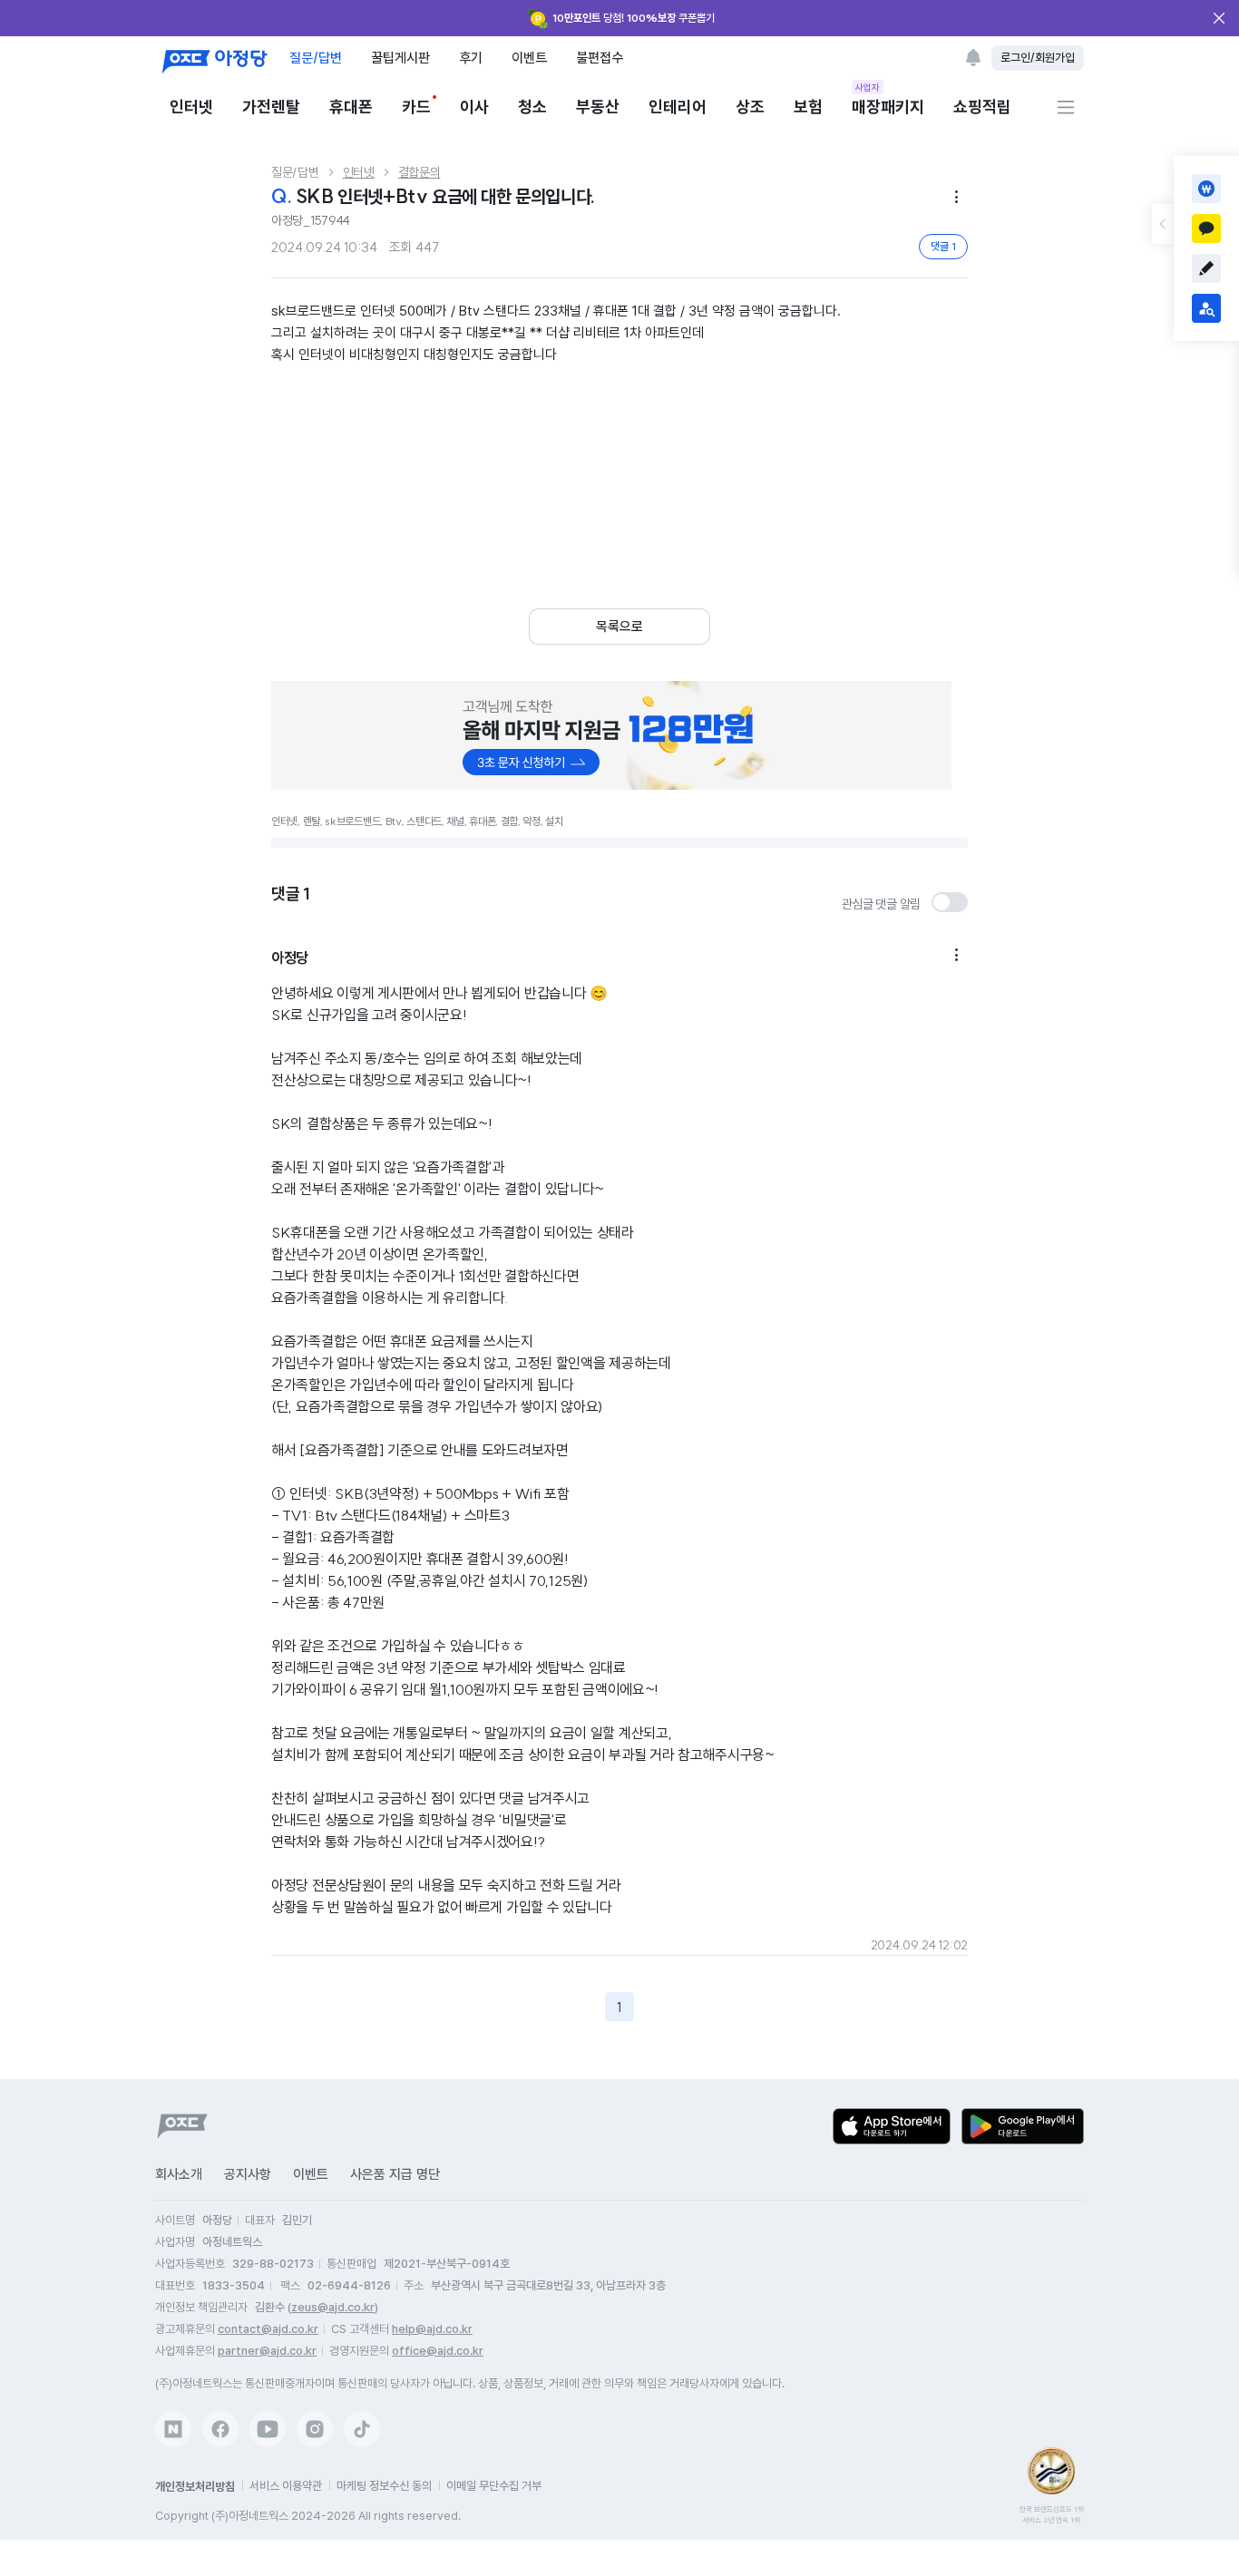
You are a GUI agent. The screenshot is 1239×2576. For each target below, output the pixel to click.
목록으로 (619, 627)
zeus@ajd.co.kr (333, 2307)
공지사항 (248, 2174)
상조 (750, 107)
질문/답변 (316, 58)
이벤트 (529, 58)
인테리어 (678, 107)
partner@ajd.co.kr (267, 2351)
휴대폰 (351, 107)
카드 (416, 107)
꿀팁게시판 (400, 58)
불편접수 (600, 58)
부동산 (598, 107)
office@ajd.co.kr (438, 2351)
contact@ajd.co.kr (268, 2329)
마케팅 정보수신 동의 (384, 2486)
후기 (471, 58)
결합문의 (420, 172)
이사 (474, 107)
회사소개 (179, 2174)
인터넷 (191, 107)
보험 (808, 107)
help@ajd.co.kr (432, 2329)
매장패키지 (888, 106)
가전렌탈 (271, 107)
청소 (532, 107)
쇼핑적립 (982, 107)
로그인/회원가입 (1038, 58)
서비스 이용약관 (286, 2486)
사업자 (868, 87)
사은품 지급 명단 (395, 2174)
